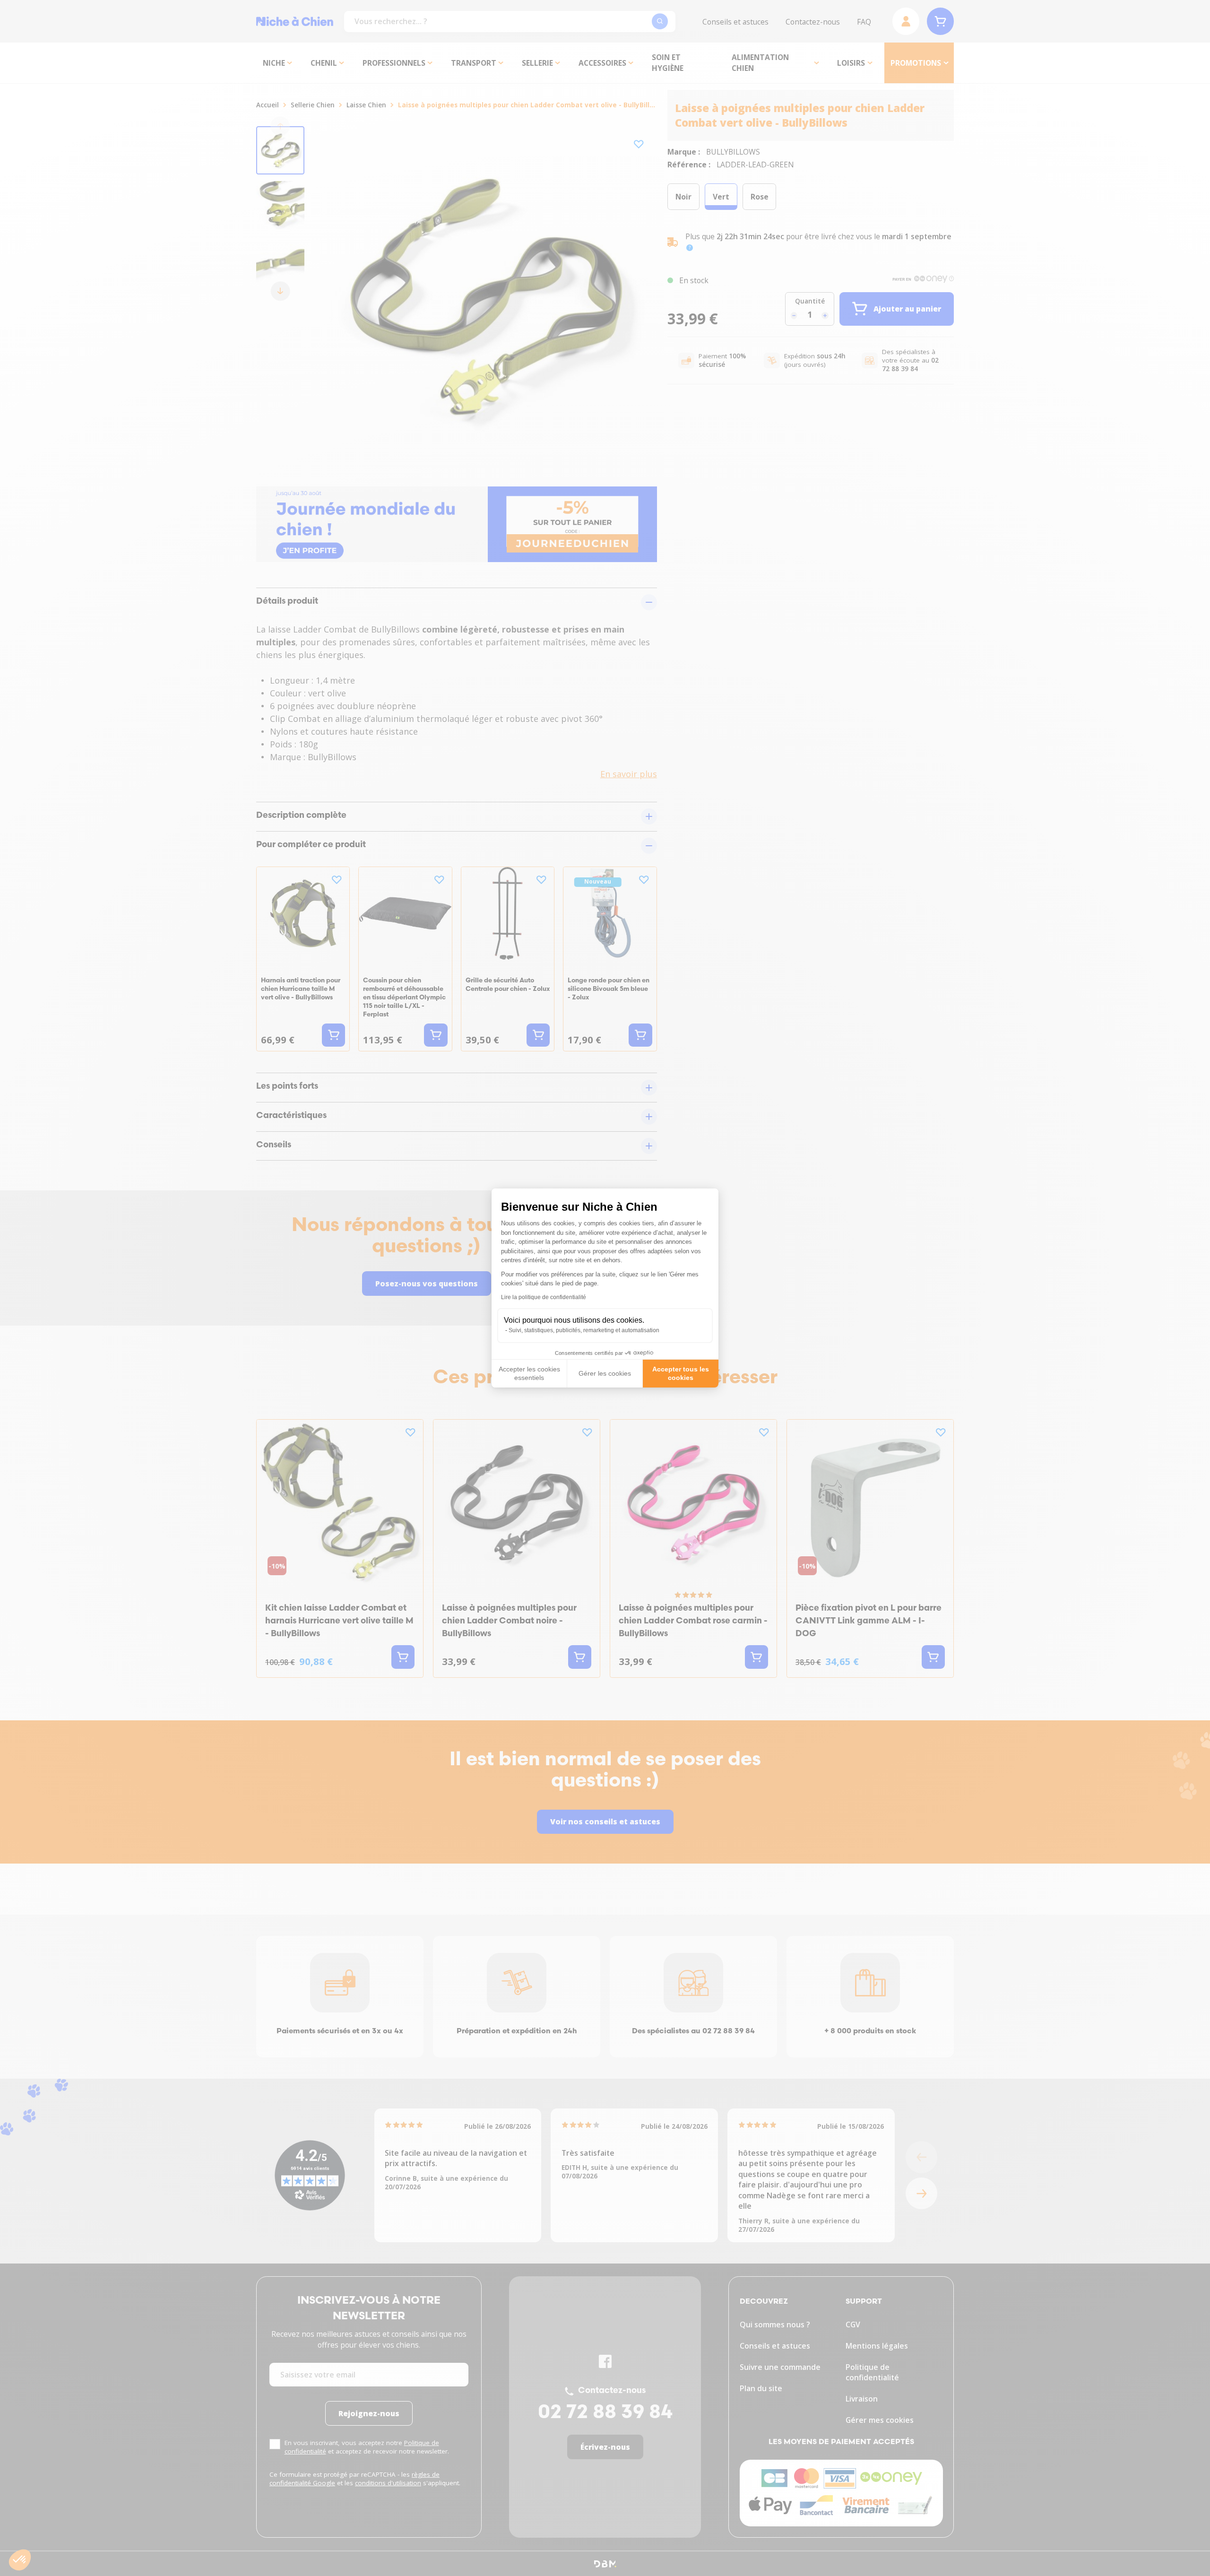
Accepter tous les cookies (681, 1373)
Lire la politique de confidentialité (544, 1297)
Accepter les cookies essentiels (529, 1373)
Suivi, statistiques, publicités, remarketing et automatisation (584, 1330)
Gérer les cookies (605, 1373)
